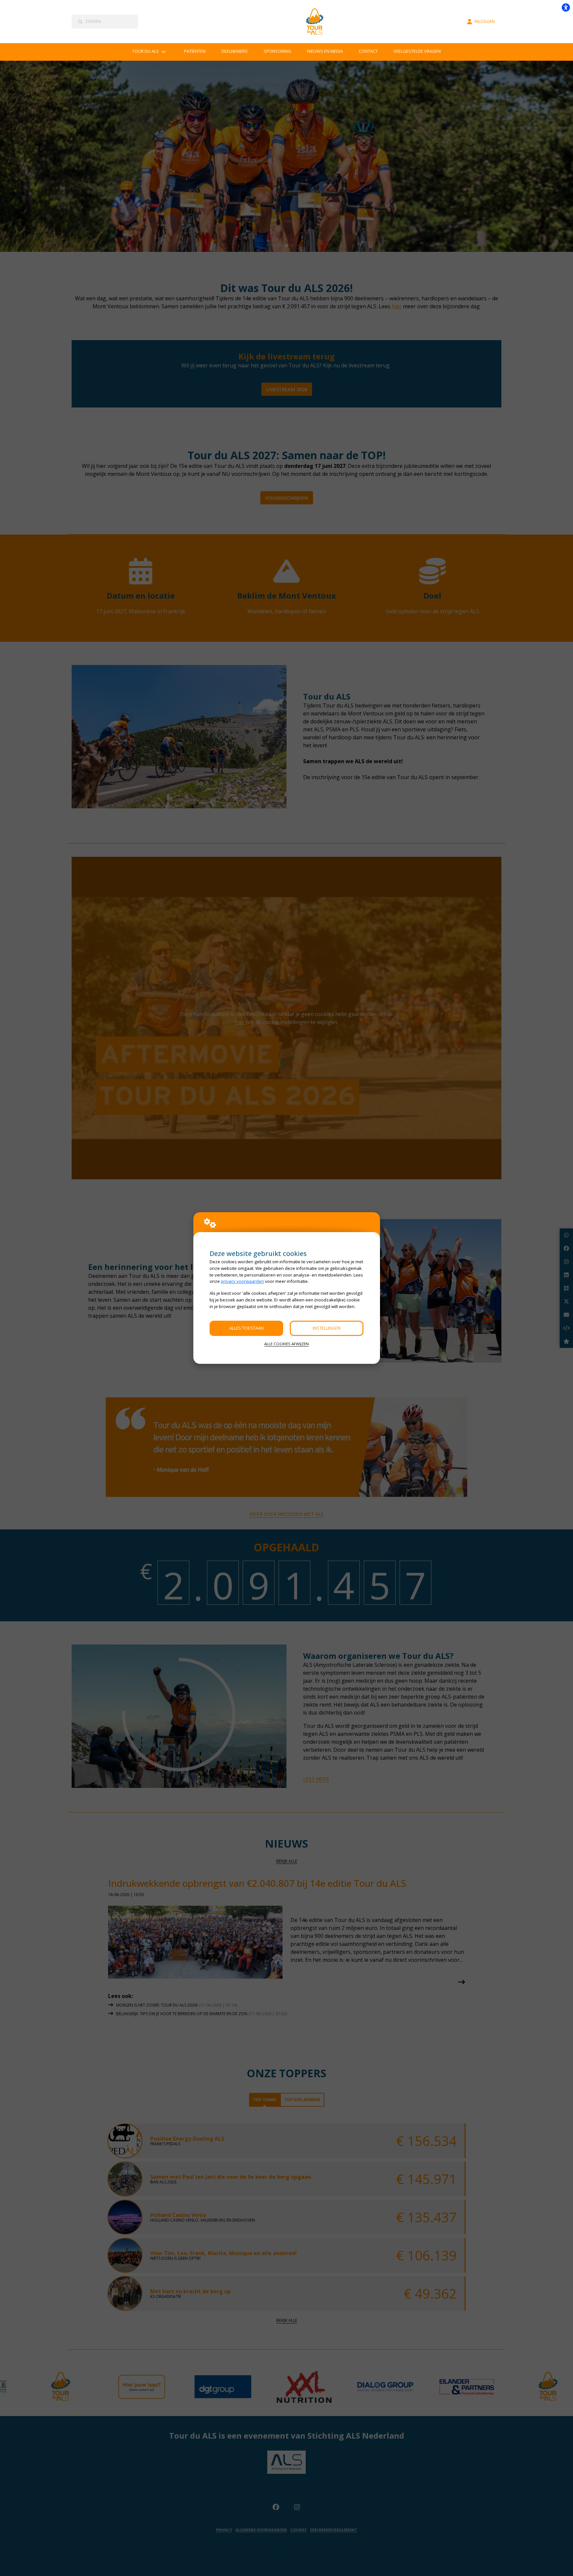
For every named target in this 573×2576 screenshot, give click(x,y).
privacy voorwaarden (242, 1281)
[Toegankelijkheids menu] (566, 7)
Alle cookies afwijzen (286, 1344)
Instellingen (327, 1328)
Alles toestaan (247, 1328)
